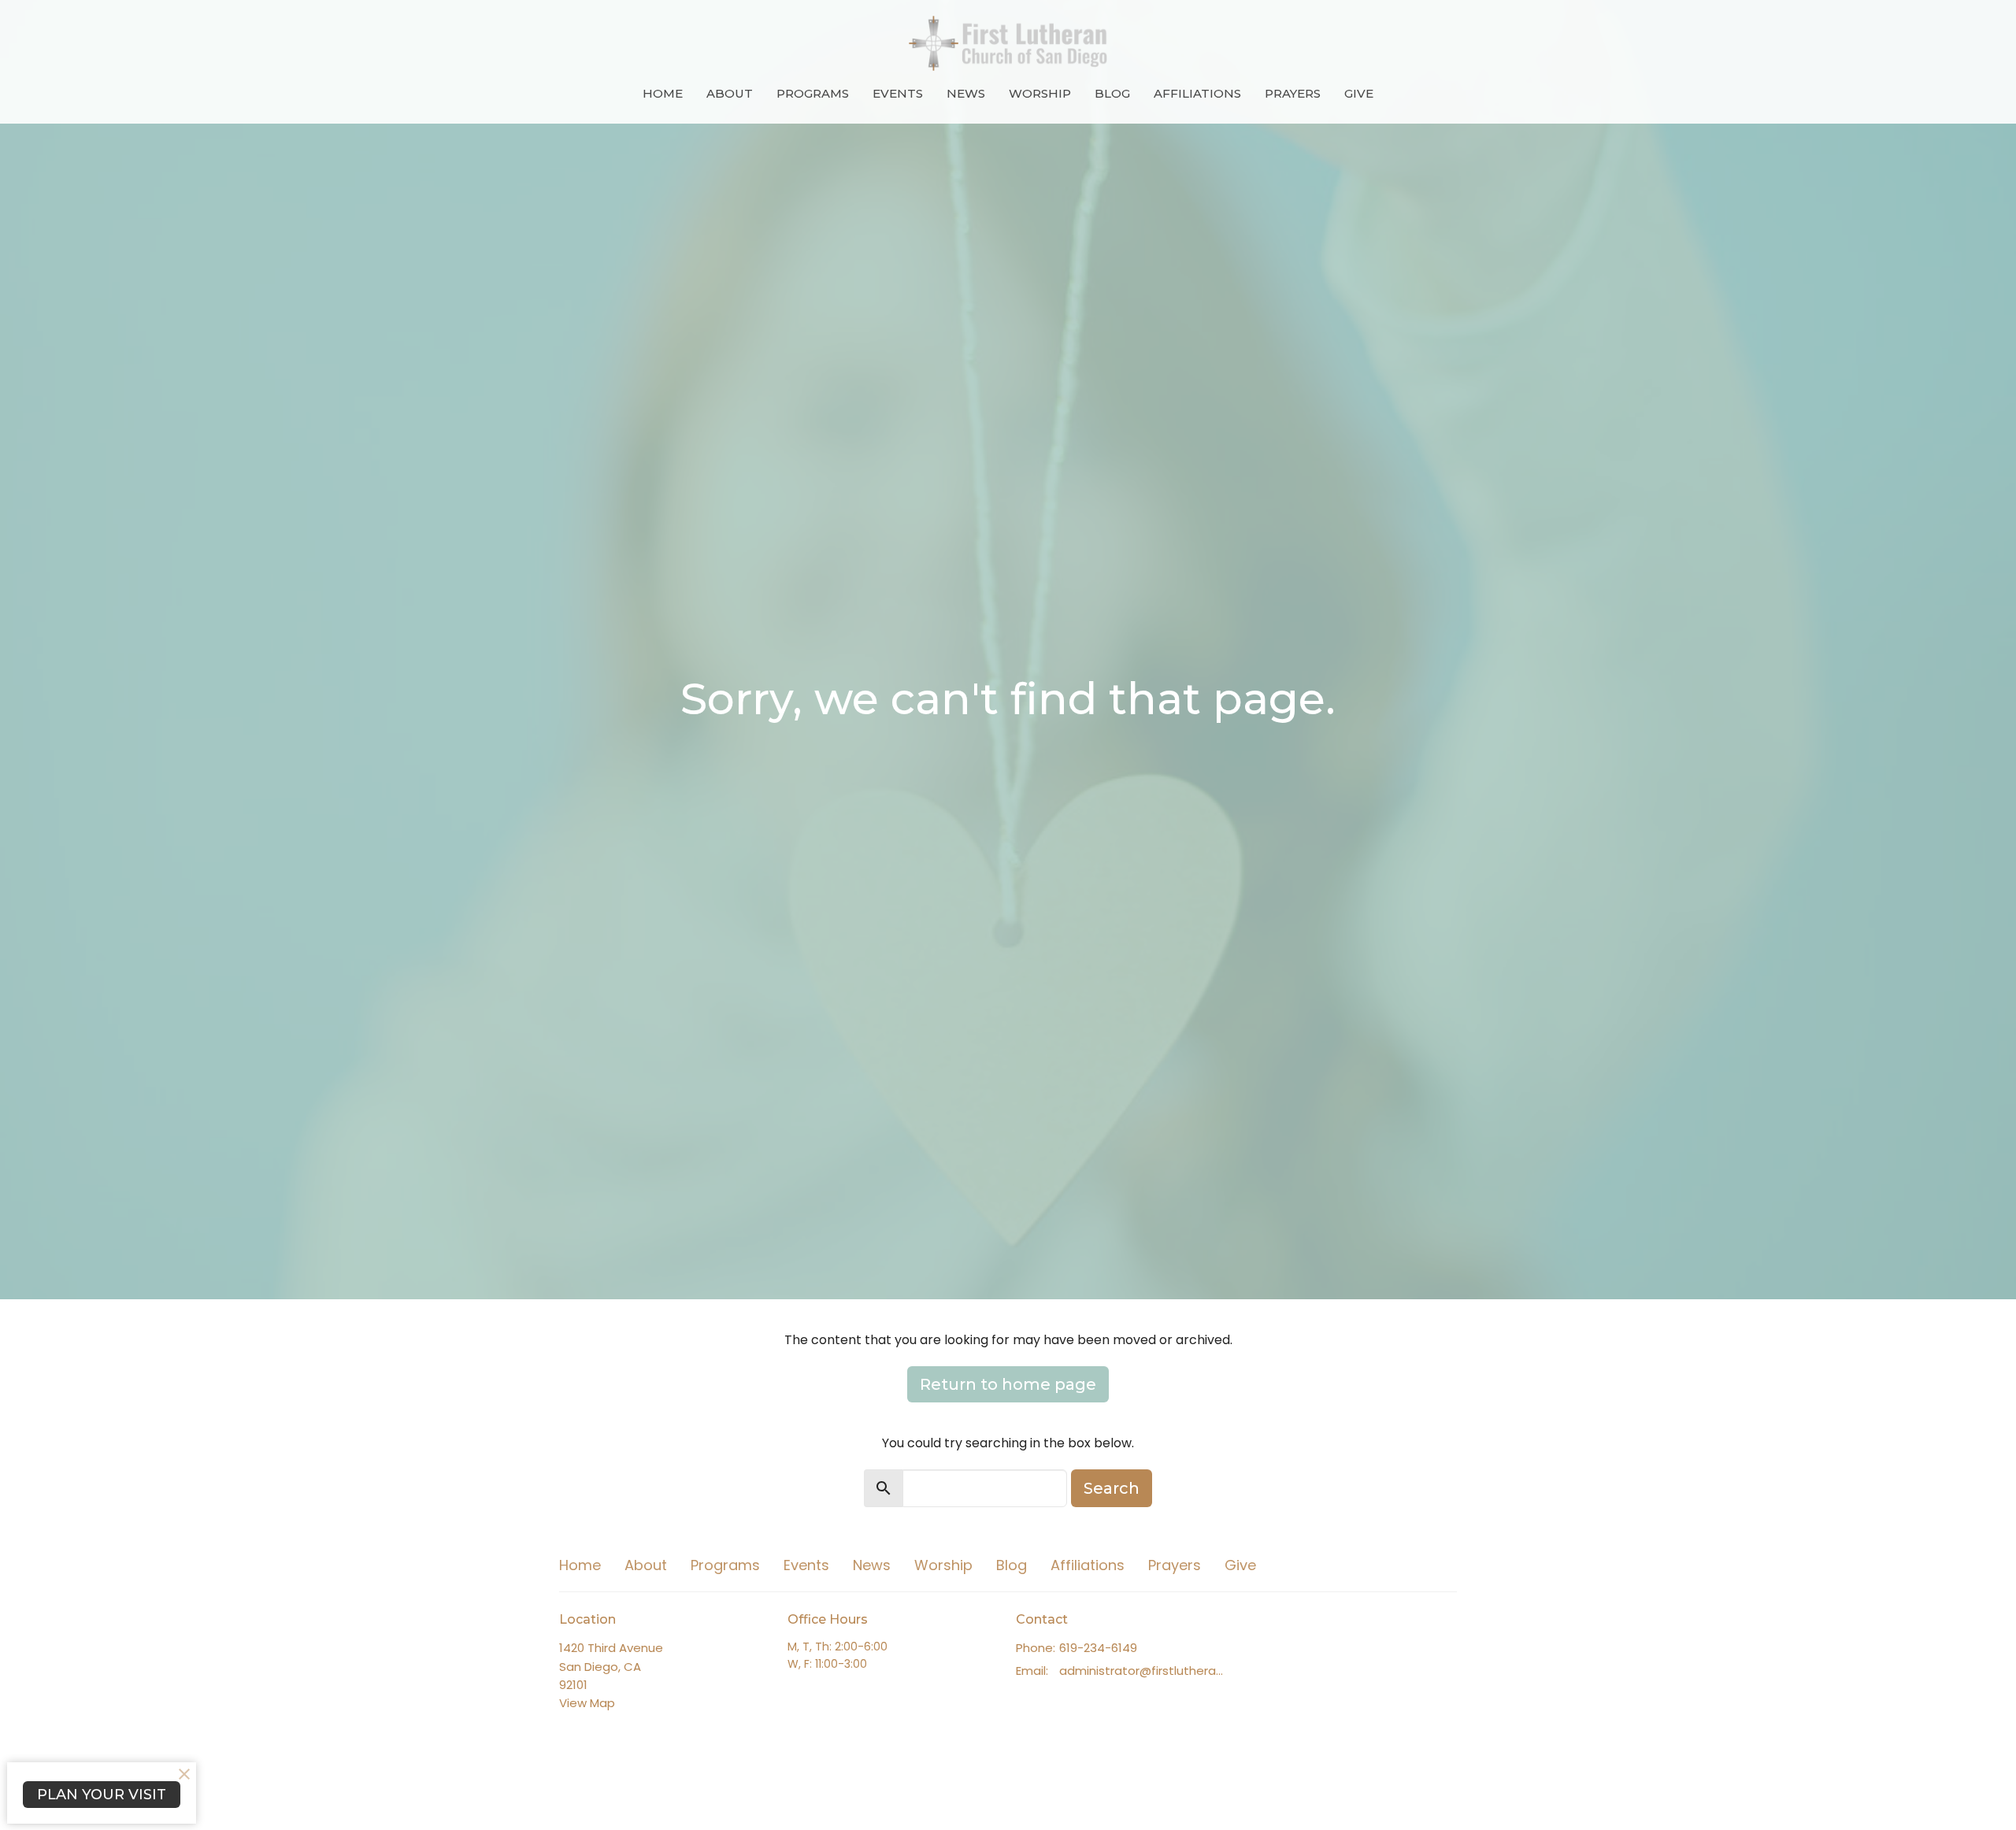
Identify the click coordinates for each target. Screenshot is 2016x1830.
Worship (1040, 93)
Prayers (1293, 93)
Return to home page (1008, 1384)
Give (1359, 93)
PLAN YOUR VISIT (102, 1795)
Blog (1112, 93)
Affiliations (1197, 93)
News (966, 93)
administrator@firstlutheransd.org (1144, 1671)
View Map (587, 1703)
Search (1112, 1488)
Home (663, 93)
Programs (813, 93)
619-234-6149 (1098, 1648)
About (730, 93)
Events (898, 93)
